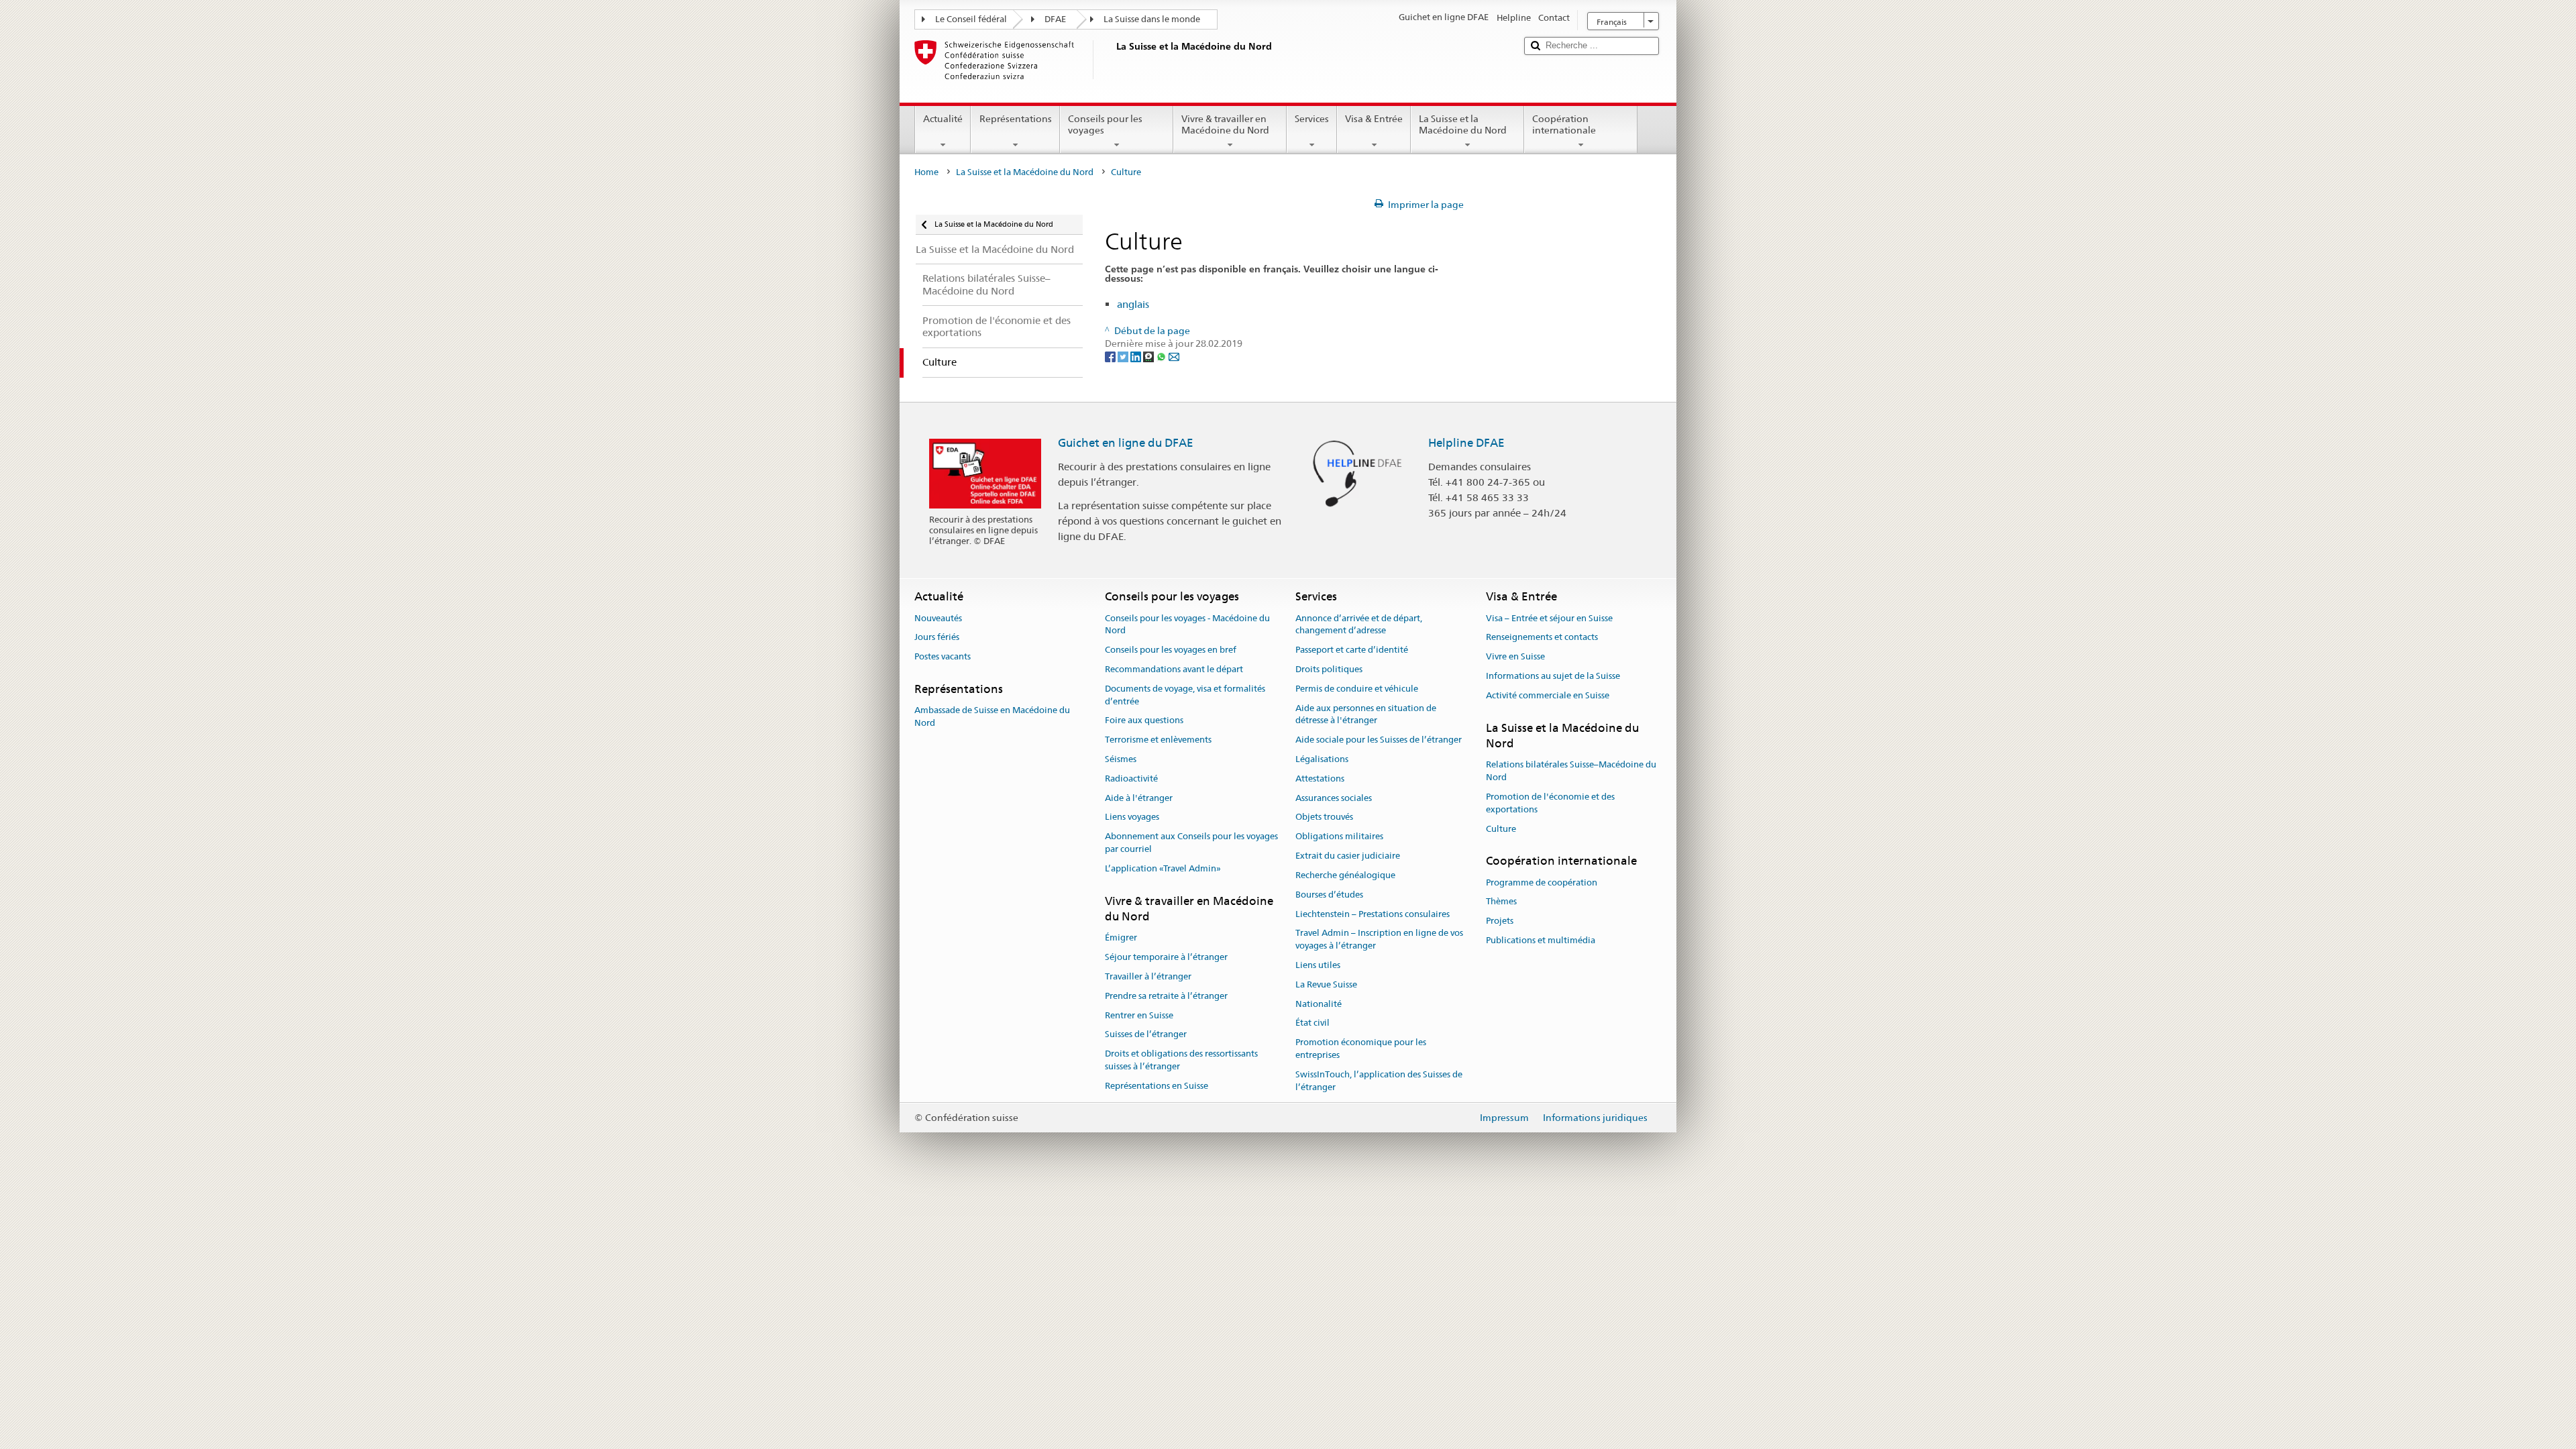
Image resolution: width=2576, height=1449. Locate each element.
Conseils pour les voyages (1105, 124)
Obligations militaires (1339, 837)
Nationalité (1319, 1004)
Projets (1500, 921)
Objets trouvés (1324, 817)
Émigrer (1121, 938)
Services (1312, 119)
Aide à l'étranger (1139, 798)
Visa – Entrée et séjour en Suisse (1549, 618)
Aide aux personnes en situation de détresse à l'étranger (1366, 714)
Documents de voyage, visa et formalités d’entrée (1185, 695)
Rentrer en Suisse (1139, 1015)
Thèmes (1501, 902)
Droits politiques (1329, 669)
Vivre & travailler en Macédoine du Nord (1225, 124)
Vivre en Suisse (1515, 656)
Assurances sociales (1334, 798)
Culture (1501, 829)
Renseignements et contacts (1542, 638)
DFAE (1055, 19)
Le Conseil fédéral (971, 19)
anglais (1133, 304)
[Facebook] (1111, 356)
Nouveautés (938, 618)
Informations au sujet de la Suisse (1553, 676)
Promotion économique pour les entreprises (1361, 1049)
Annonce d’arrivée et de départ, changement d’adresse (1359, 625)
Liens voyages (1132, 817)
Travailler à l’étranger (1148, 976)
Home (926, 172)
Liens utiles (1318, 965)
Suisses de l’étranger (1146, 1035)
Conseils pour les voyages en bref (1171, 650)
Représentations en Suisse (1157, 1086)
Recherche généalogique (1345, 875)
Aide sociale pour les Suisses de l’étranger (1379, 740)
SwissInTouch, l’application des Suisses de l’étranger (1379, 1081)
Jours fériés (937, 638)
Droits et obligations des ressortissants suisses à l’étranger (1181, 1060)
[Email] (1174, 356)
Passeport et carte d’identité (1352, 650)
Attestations (1320, 779)
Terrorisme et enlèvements (1158, 740)
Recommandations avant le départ (1174, 669)
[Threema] (1149, 356)
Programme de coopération (1542, 882)
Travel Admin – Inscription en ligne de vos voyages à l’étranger (1379, 940)
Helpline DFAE (1466, 443)
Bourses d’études (1329, 895)
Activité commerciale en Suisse (1548, 695)
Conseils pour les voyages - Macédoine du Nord (1187, 625)
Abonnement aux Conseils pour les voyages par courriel (1191, 843)
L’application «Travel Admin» (1163, 868)
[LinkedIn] (1137, 356)
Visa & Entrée (1374, 119)
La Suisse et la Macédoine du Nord (1463, 124)
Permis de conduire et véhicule (1357, 689)
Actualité (943, 119)
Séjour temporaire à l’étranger (1166, 957)
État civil (1312, 1023)
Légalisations (1322, 759)
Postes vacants (943, 656)
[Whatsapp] (1162, 356)
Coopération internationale (1564, 124)
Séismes (1121, 759)
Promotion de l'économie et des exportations (1550, 803)
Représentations (1016, 119)
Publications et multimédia (1541, 940)
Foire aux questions (1144, 721)
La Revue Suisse (1326, 984)
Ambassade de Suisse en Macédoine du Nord (992, 717)
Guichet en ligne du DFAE (1126, 443)
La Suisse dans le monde (1152, 19)
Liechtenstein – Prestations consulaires (1373, 914)
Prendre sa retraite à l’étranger (1166, 996)
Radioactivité (1131, 779)
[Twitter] (1124, 356)
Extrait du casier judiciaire (1348, 856)
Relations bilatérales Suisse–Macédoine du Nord (1571, 771)
